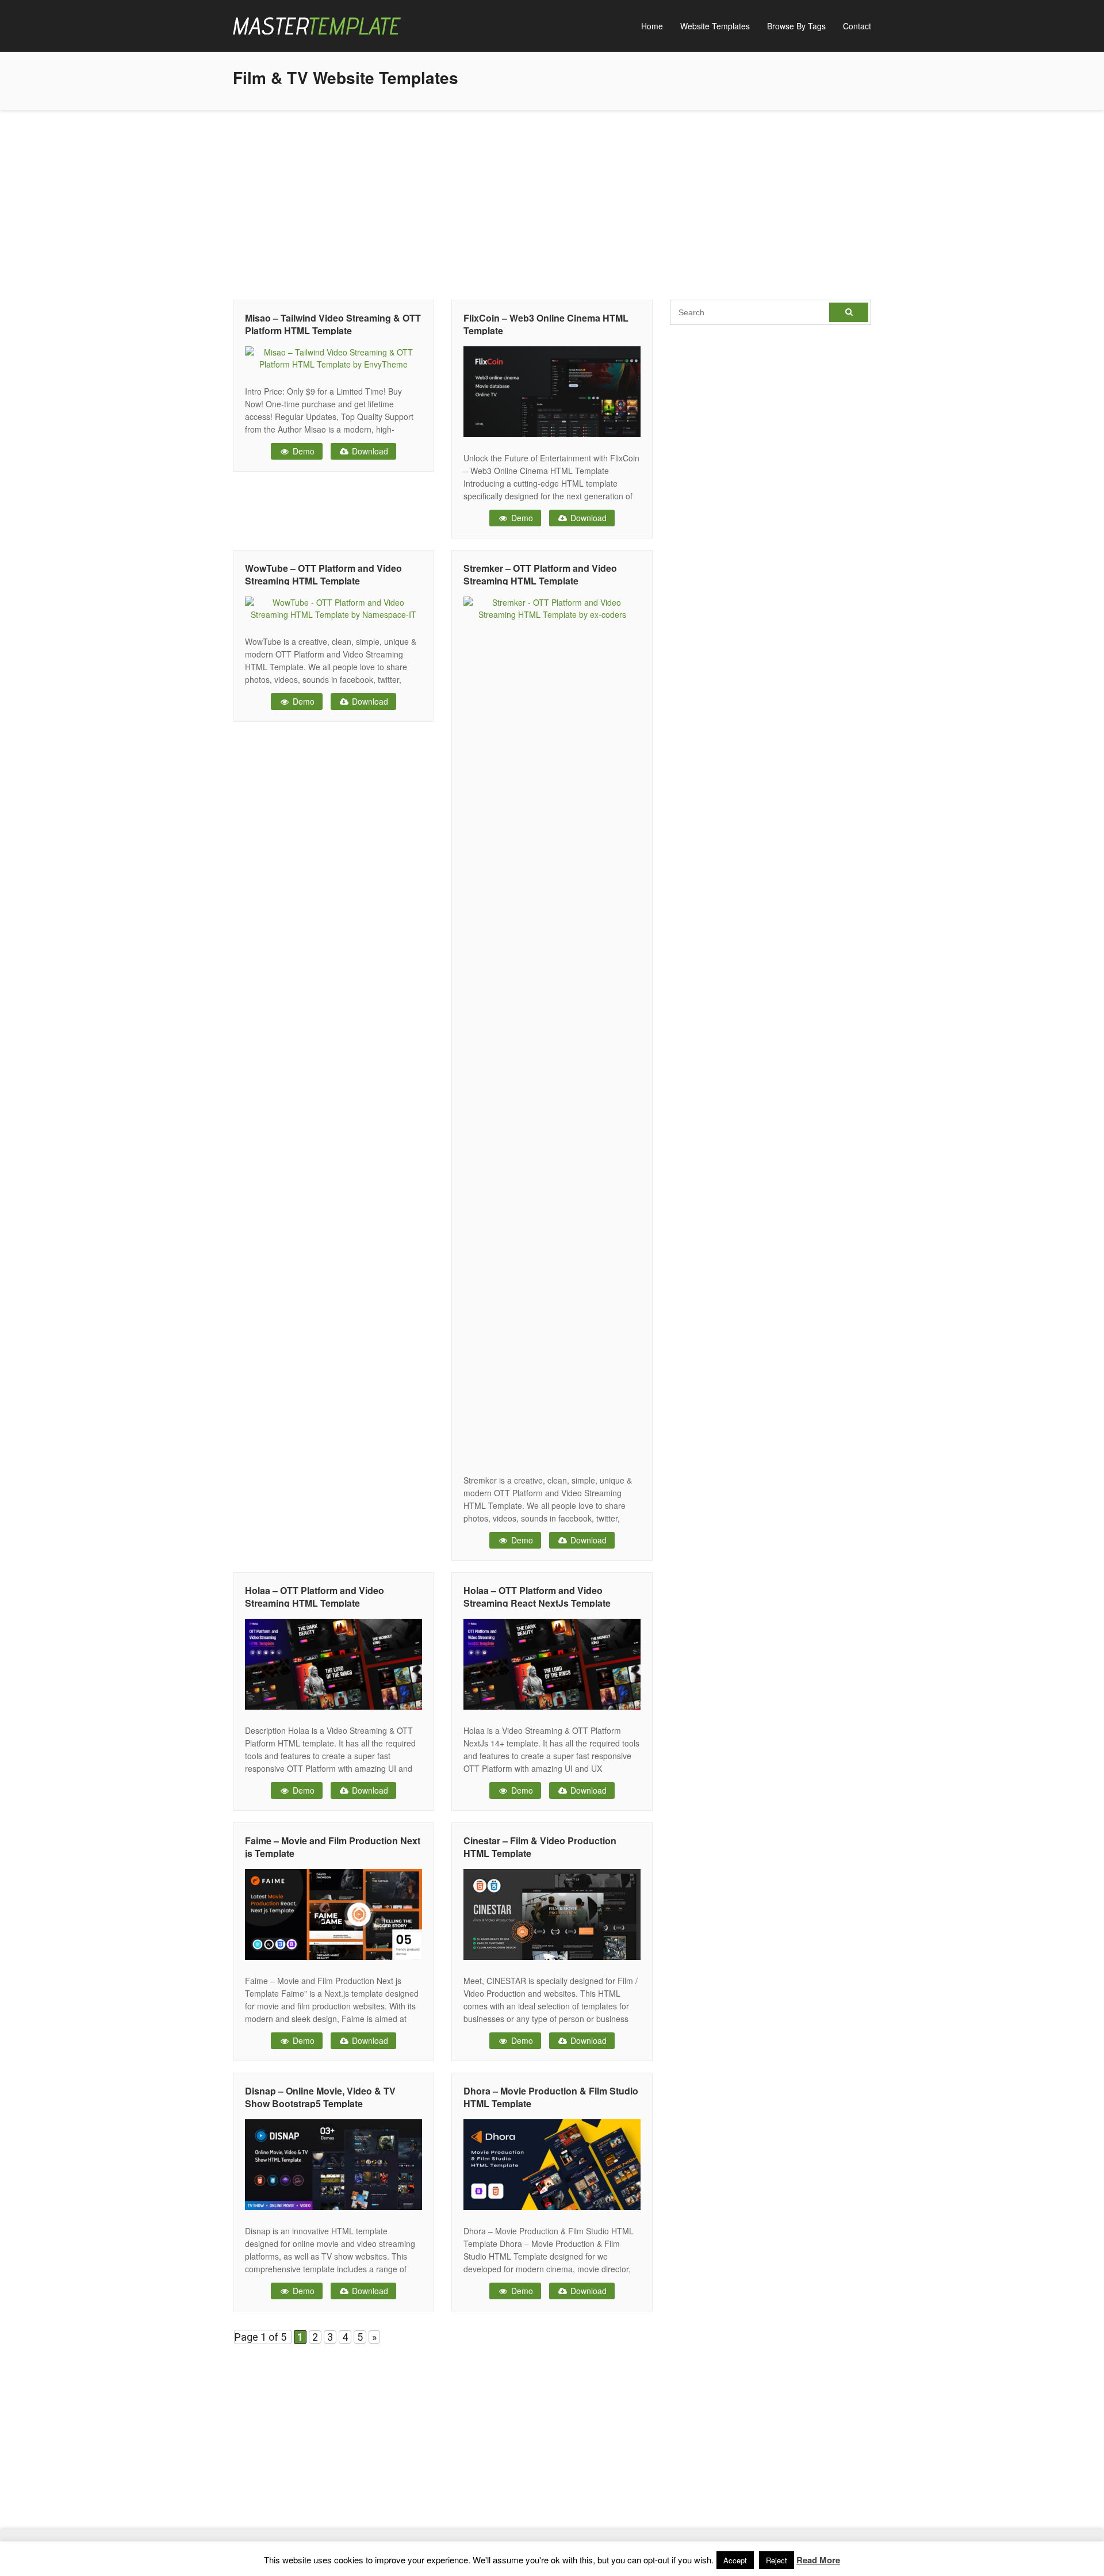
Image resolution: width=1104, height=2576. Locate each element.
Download (369, 451)
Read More (818, 2560)
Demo (302, 451)
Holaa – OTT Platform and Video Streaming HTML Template (315, 1597)
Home (652, 26)
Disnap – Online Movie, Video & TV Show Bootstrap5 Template (320, 2097)
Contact (857, 26)
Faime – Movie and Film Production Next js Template (333, 1847)
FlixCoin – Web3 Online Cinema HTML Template (546, 324)
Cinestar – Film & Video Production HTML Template (540, 1847)
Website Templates (715, 26)
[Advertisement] (552, 202)
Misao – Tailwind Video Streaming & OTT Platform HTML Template (333, 324)
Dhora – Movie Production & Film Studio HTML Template (551, 2097)
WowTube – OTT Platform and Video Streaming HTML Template (323, 574)
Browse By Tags (796, 26)
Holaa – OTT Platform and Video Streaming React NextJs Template (537, 1597)
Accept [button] (735, 2560)
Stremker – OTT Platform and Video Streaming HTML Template (540, 574)
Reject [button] (777, 2560)
